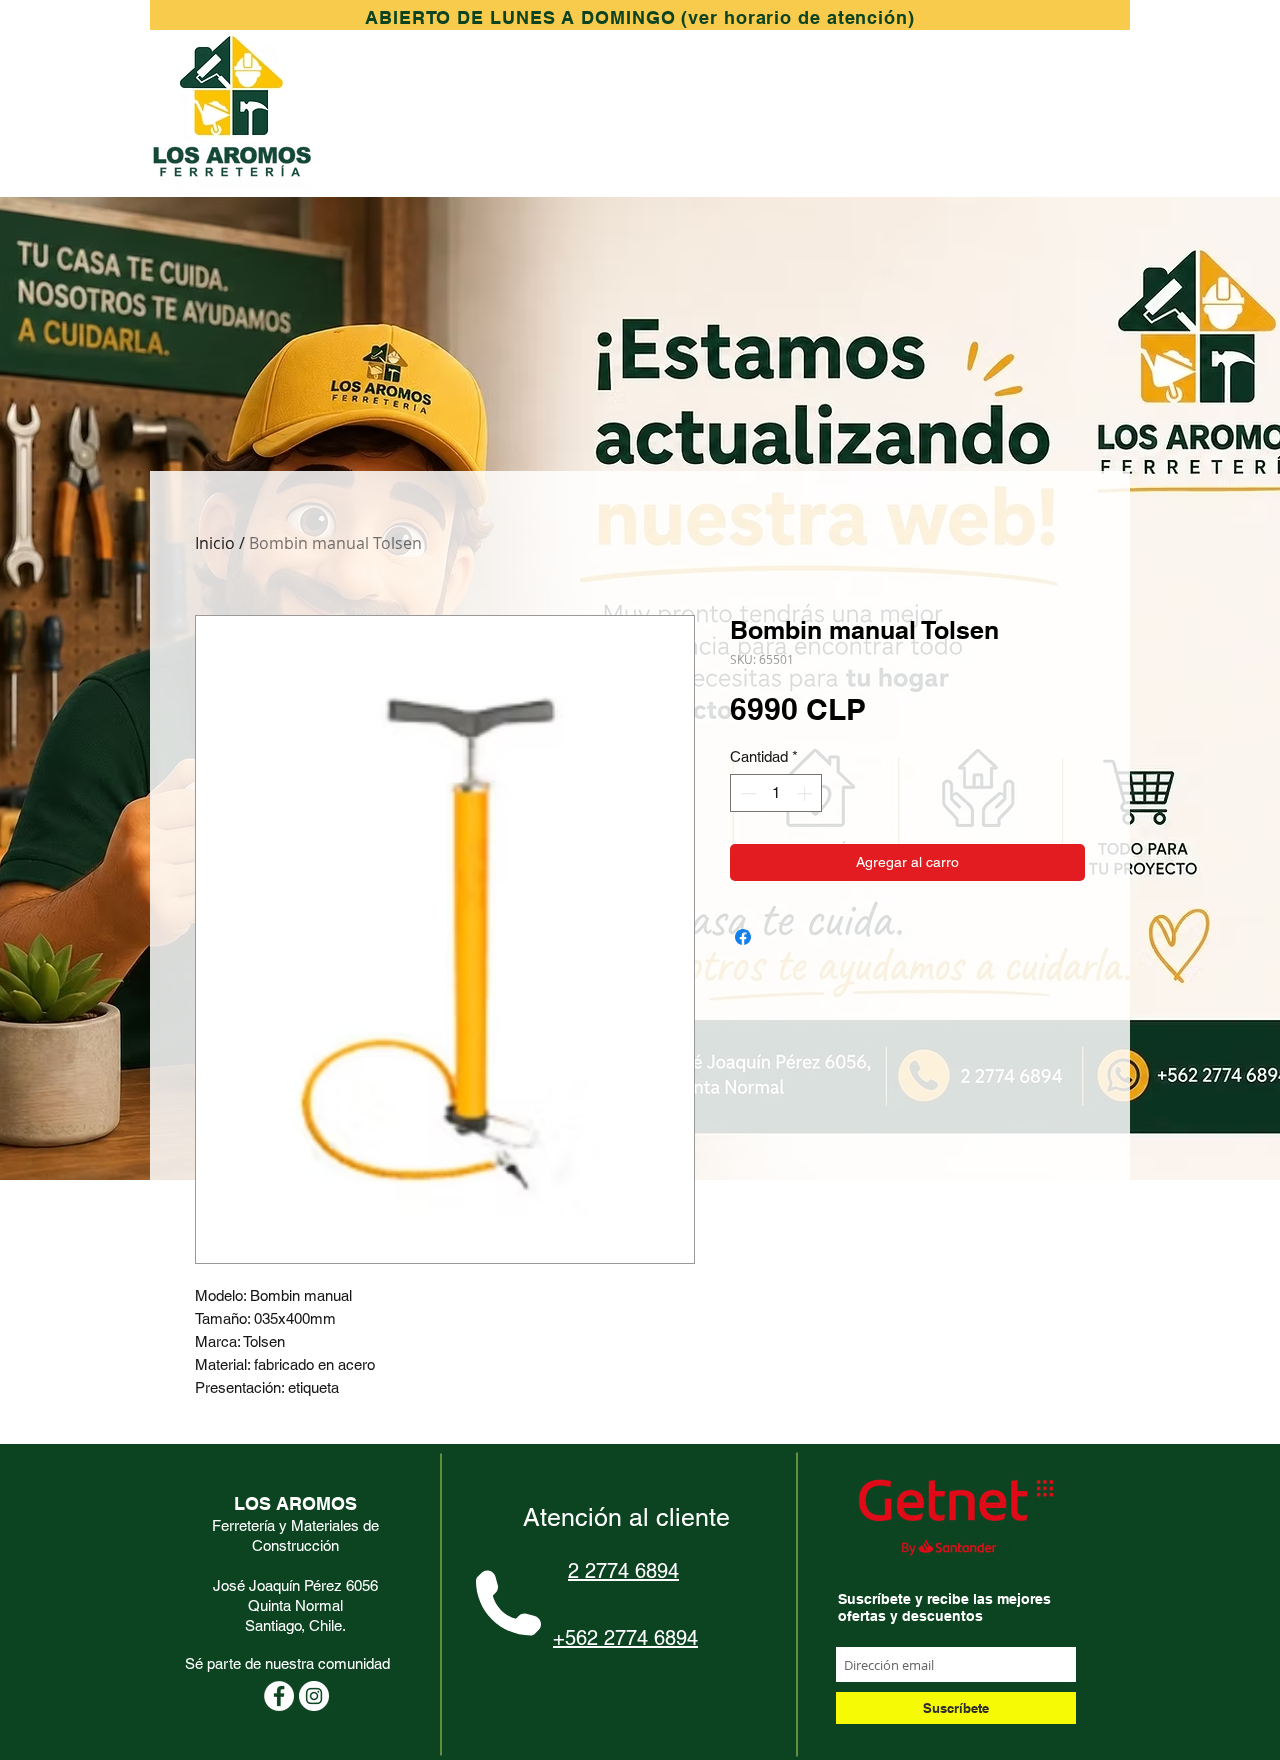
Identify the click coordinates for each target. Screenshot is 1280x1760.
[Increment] (806, 793)
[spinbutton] (776, 793)
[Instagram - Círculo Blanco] (314, 1696)
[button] (640, 17)
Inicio (215, 543)
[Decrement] (746, 793)
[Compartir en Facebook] (743, 937)
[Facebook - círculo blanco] (279, 1696)
